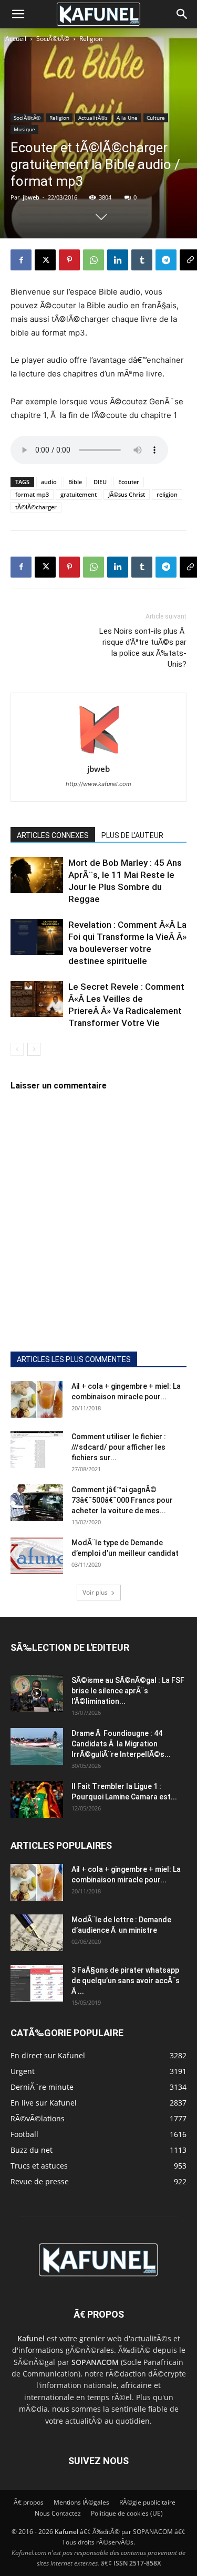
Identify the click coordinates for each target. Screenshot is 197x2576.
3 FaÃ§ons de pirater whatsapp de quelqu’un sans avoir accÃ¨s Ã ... (126, 1981)
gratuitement (79, 494)
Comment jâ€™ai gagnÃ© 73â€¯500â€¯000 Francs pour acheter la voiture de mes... (122, 1500)
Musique (24, 129)
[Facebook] (21, 260)
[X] (45, 260)
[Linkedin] (118, 260)
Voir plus (95, 1592)
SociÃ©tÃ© (53, 39)
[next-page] (34, 1049)
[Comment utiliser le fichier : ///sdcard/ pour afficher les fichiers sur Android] (37, 1450)
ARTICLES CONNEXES (53, 835)
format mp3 (32, 494)
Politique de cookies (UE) (127, 2513)
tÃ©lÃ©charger (36, 507)
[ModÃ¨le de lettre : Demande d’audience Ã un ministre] (37, 1933)
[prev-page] (17, 1049)
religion (167, 494)
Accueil (16, 39)
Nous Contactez (58, 2513)
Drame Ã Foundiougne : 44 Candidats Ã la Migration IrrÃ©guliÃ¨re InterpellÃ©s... (121, 1744)
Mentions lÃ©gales (81, 2502)
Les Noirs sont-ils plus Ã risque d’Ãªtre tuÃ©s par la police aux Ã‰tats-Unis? (143, 648)
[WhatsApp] (94, 260)
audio (49, 482)
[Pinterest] (69, 260)
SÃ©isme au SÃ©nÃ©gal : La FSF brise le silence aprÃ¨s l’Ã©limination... (128, 1691)
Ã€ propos (29, 2502)
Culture (156, 118)
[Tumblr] (142, 260)
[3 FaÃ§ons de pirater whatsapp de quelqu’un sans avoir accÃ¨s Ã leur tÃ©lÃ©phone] (37, 1983)
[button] (18, 14)
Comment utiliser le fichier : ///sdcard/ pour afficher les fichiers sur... (119, 1447)
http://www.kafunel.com (98, 784)
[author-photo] (99, 754)
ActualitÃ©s (93, 118)
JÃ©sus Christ (127, 494)
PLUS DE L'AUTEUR (132, 835)
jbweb (31, 197)
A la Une (127, 118)
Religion (91, 39)
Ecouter (129, 482)
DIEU (100, 482)
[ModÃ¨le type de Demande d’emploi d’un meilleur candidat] (37, 1556)
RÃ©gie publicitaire (147, 2502)
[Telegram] (166, 260)
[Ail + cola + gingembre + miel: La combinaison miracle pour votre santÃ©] (37, 1399)
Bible (75, 482)
